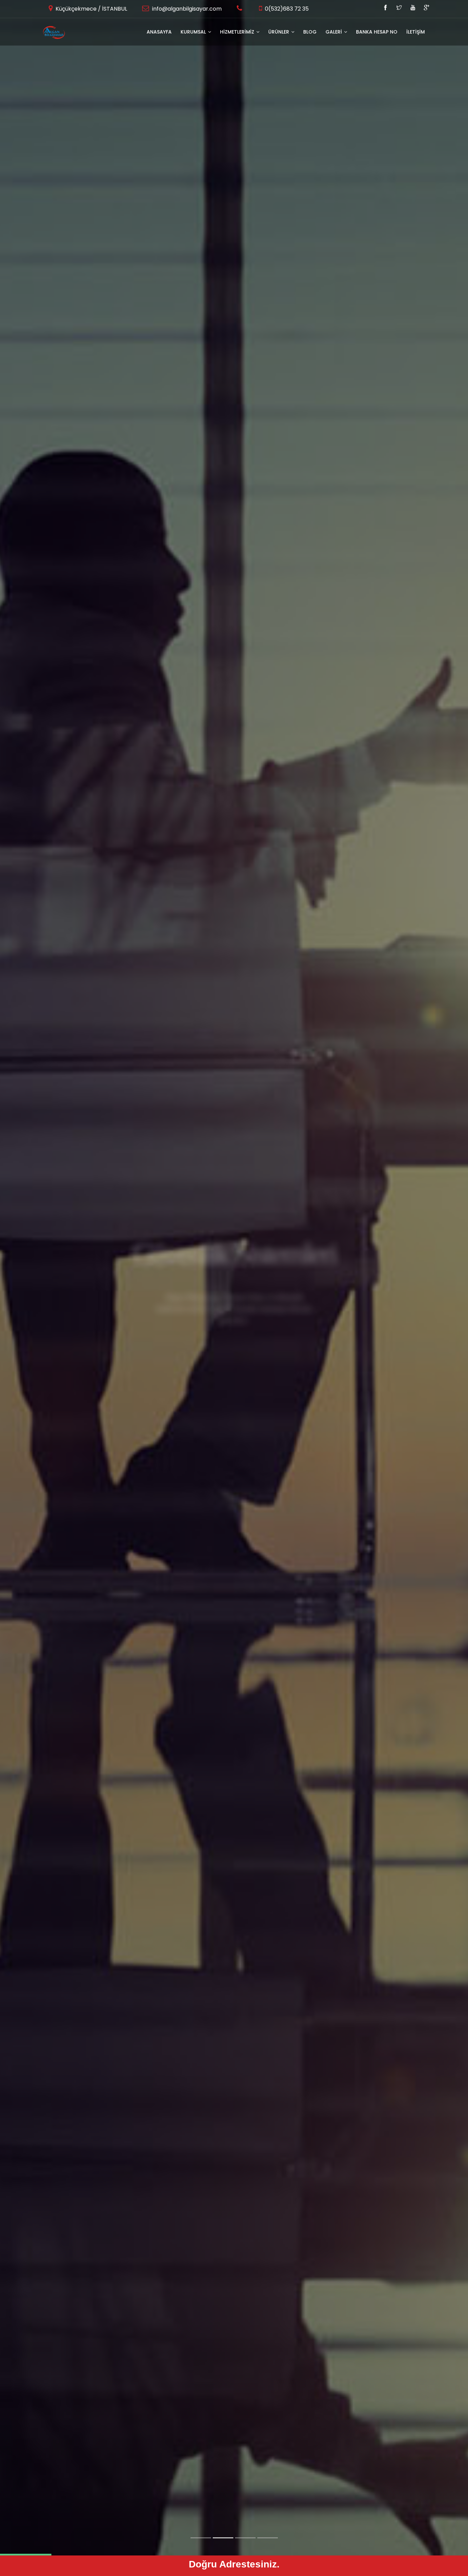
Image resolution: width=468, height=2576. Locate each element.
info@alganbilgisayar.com (186, 9)
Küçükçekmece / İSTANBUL (91, 9)
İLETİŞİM (416, 32)
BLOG (310, 32)
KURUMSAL (194, 32)
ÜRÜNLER (279, 32)
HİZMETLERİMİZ (238, 32)
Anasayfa (159, 32)
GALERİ (334, 32)
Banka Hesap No (377, 32)
